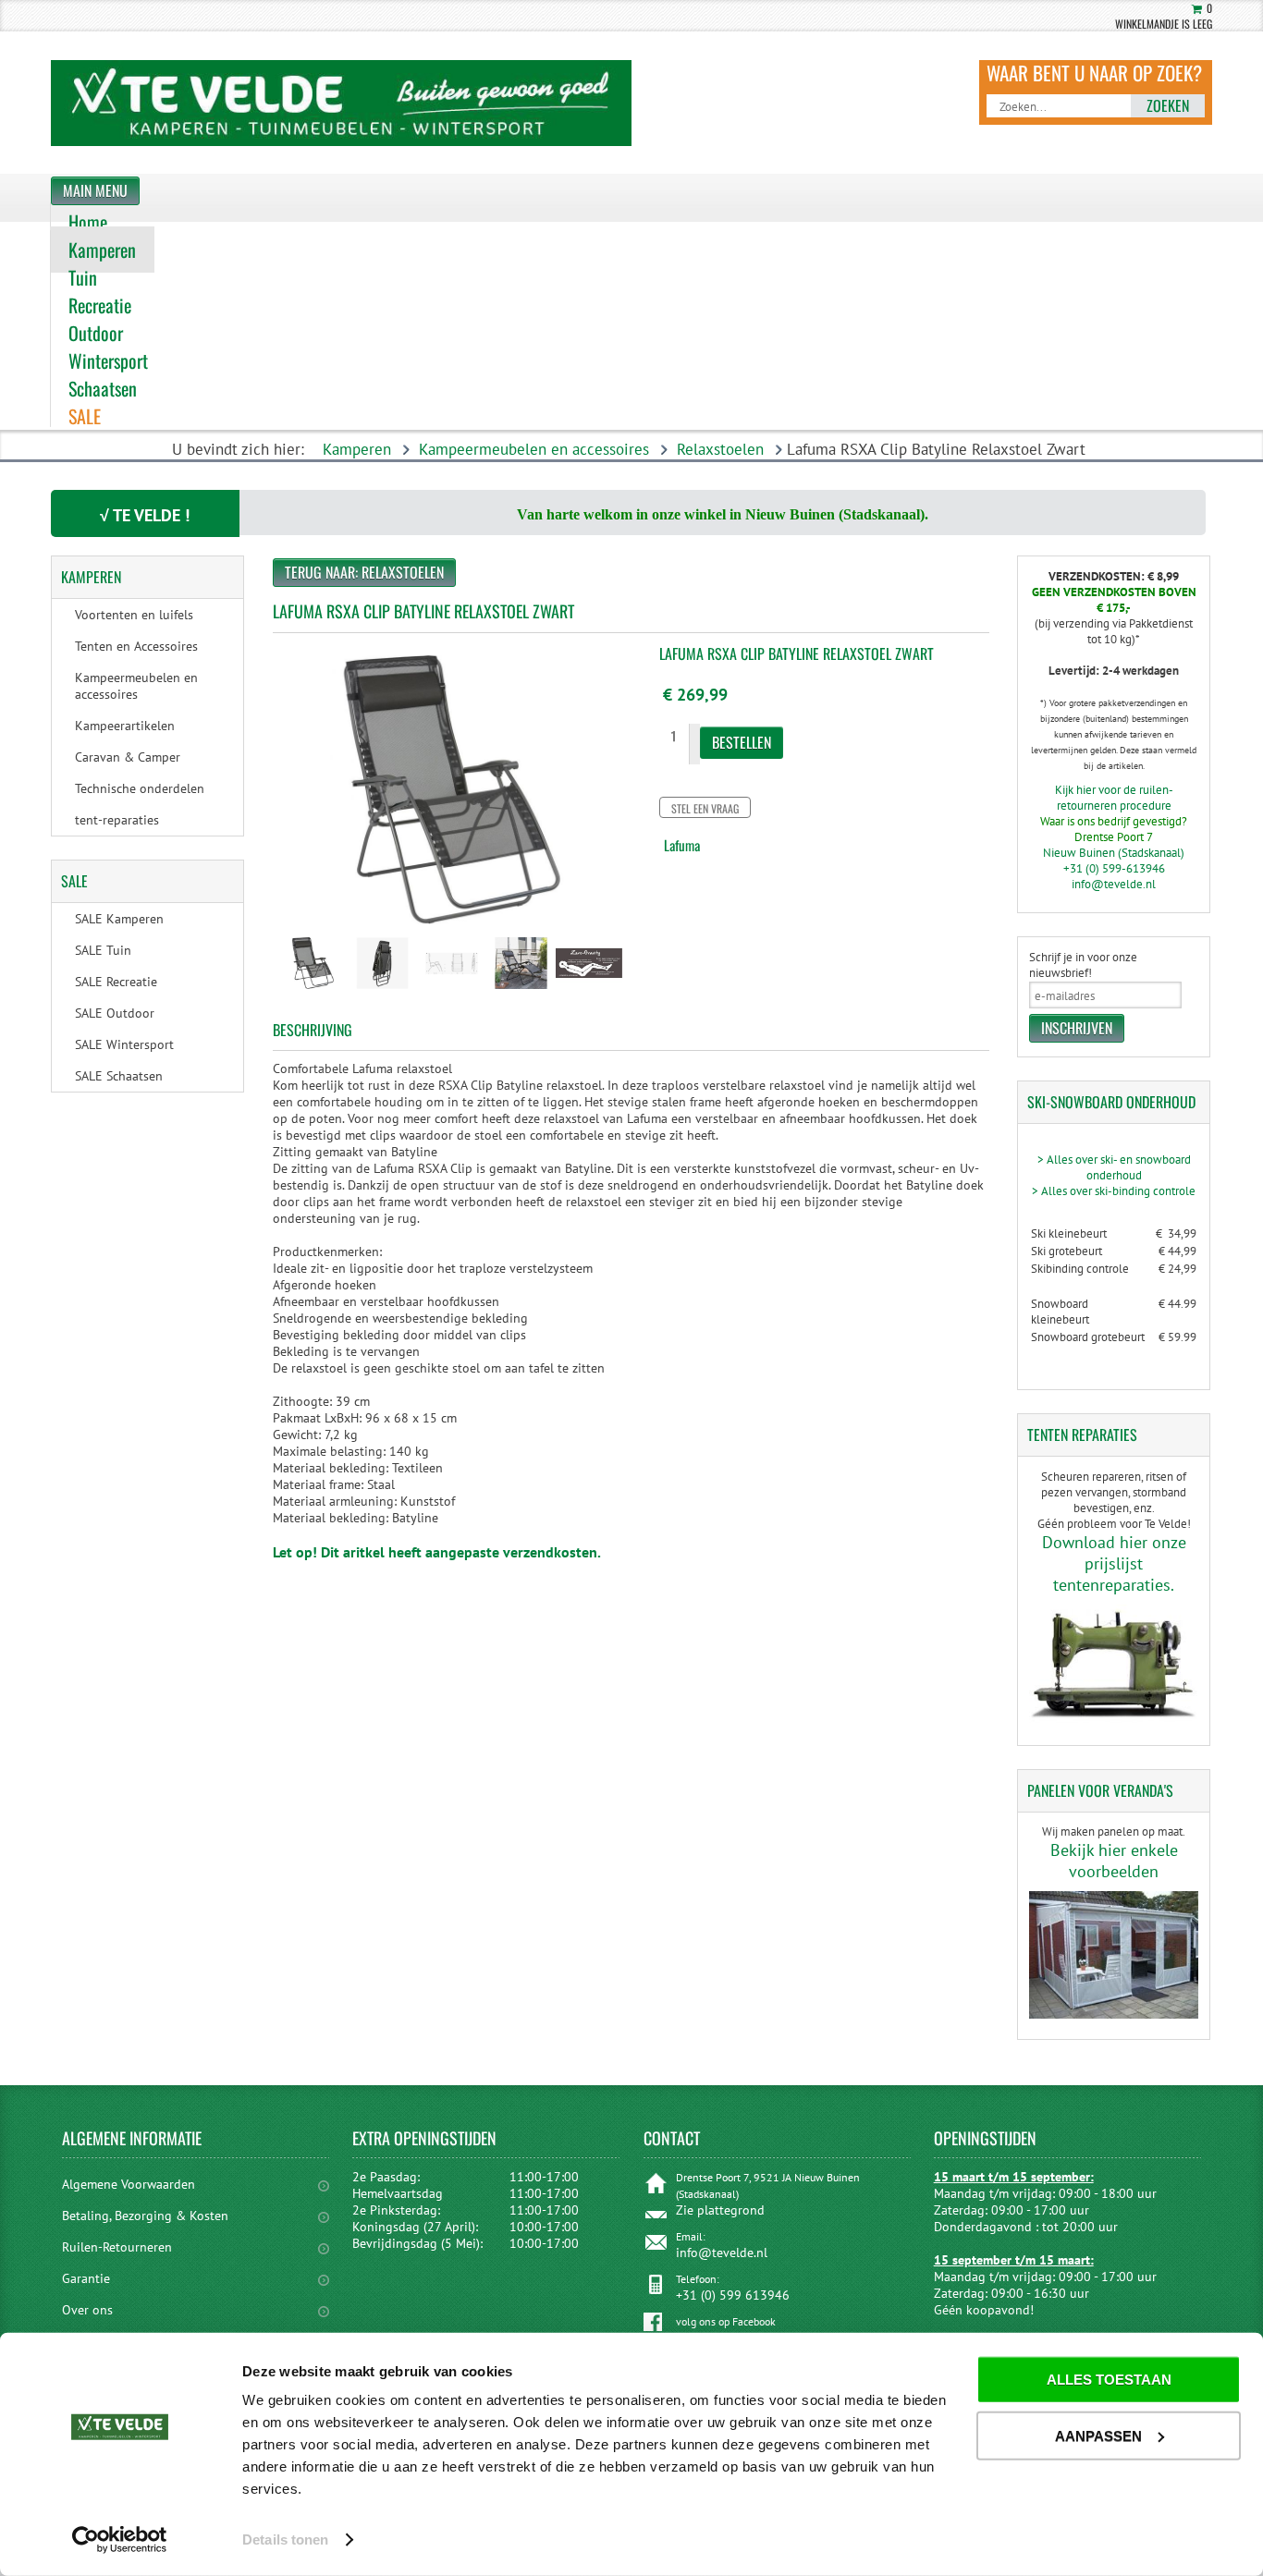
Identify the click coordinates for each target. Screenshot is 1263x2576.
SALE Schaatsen (119, 1076)
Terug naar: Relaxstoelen (364, 572)
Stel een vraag (705, 808)
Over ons (87, 2310)
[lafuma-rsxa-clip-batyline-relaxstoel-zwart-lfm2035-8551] (313, 991)
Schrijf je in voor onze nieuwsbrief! (1083, 965)
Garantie (86, 2278)
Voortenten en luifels (134, 615)
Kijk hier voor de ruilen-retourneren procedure (1114, 798)
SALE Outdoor (115, 1013)
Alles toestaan (1109, 2380)
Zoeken (1168, 105)
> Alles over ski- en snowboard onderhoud (1114, 1167)
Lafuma (682, 845)
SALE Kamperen (119, 919)
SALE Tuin (103, 950)
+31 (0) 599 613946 (733, 2295)
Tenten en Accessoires (136, 646)
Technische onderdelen (140, 788)
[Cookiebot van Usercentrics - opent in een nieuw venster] (120, 2540)
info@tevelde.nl (1114, 884)
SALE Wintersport (124, 1044)
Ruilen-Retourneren (117, 2247)
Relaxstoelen (720, 449)
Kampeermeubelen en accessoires (534, 449)
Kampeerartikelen (125, 726)
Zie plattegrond (720, 2210)
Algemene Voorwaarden (129, 2184)
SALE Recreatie (116, 982)
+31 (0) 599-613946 (1114, 868)
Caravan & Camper (128, 757)
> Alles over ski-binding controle (1114, 1191)
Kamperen (357, 449)
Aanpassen (1098, 2435)
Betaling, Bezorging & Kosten (145, 2216)
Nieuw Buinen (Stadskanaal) (1114, 853)
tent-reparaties (117, 820)
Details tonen (285, 2539)
